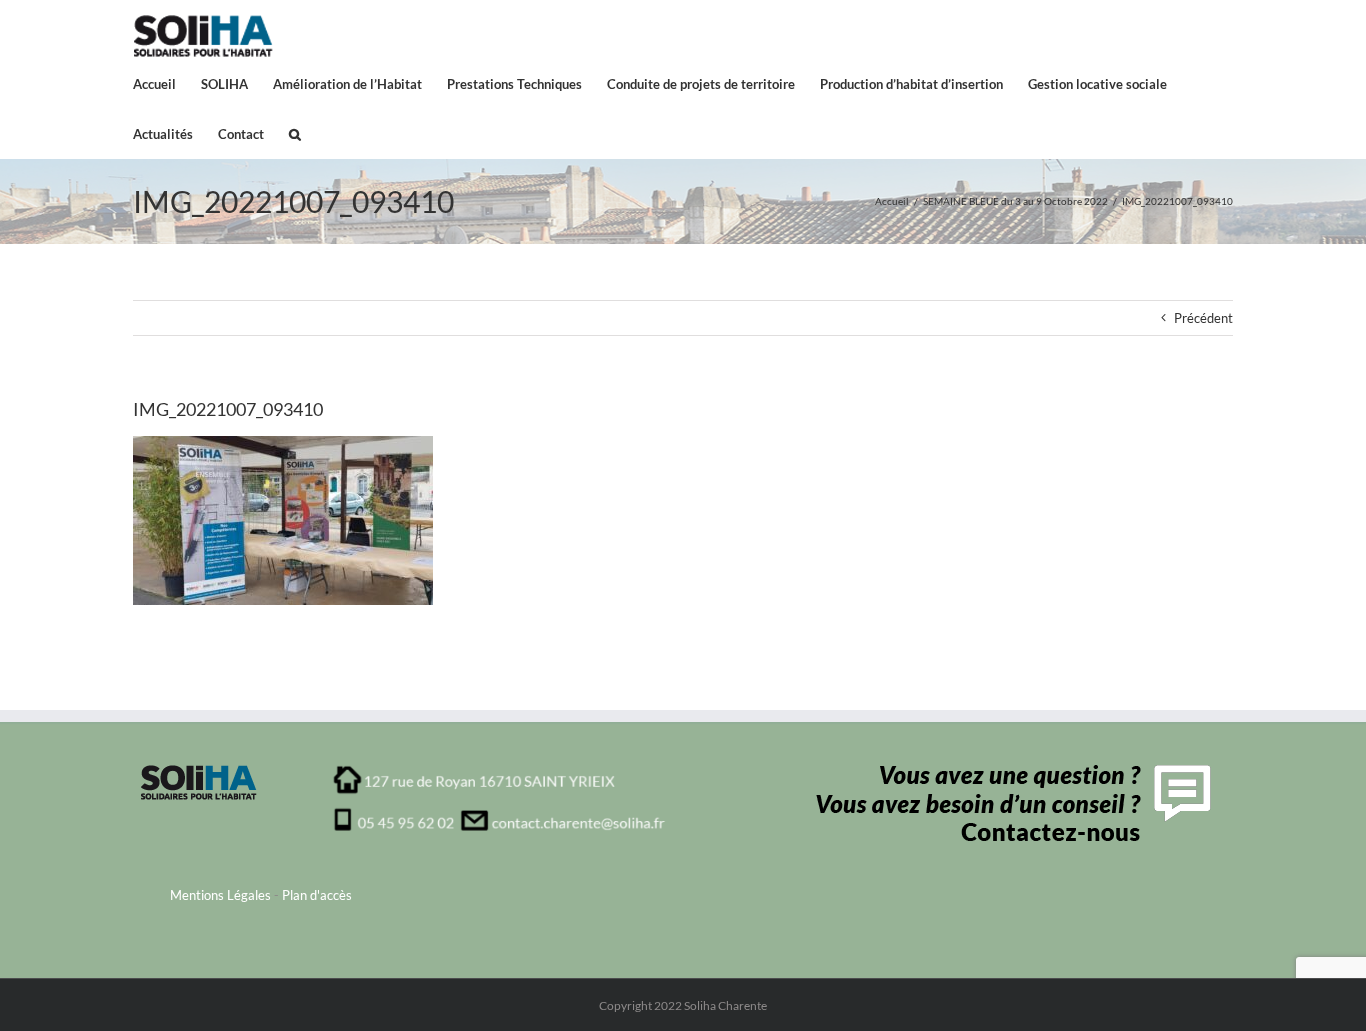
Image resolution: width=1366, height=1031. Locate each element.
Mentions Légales (220, 895)
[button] (295, 133)
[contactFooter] (1008, 771)
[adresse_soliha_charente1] (499, 771)
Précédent (1203, 318)
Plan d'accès (317, 895)
